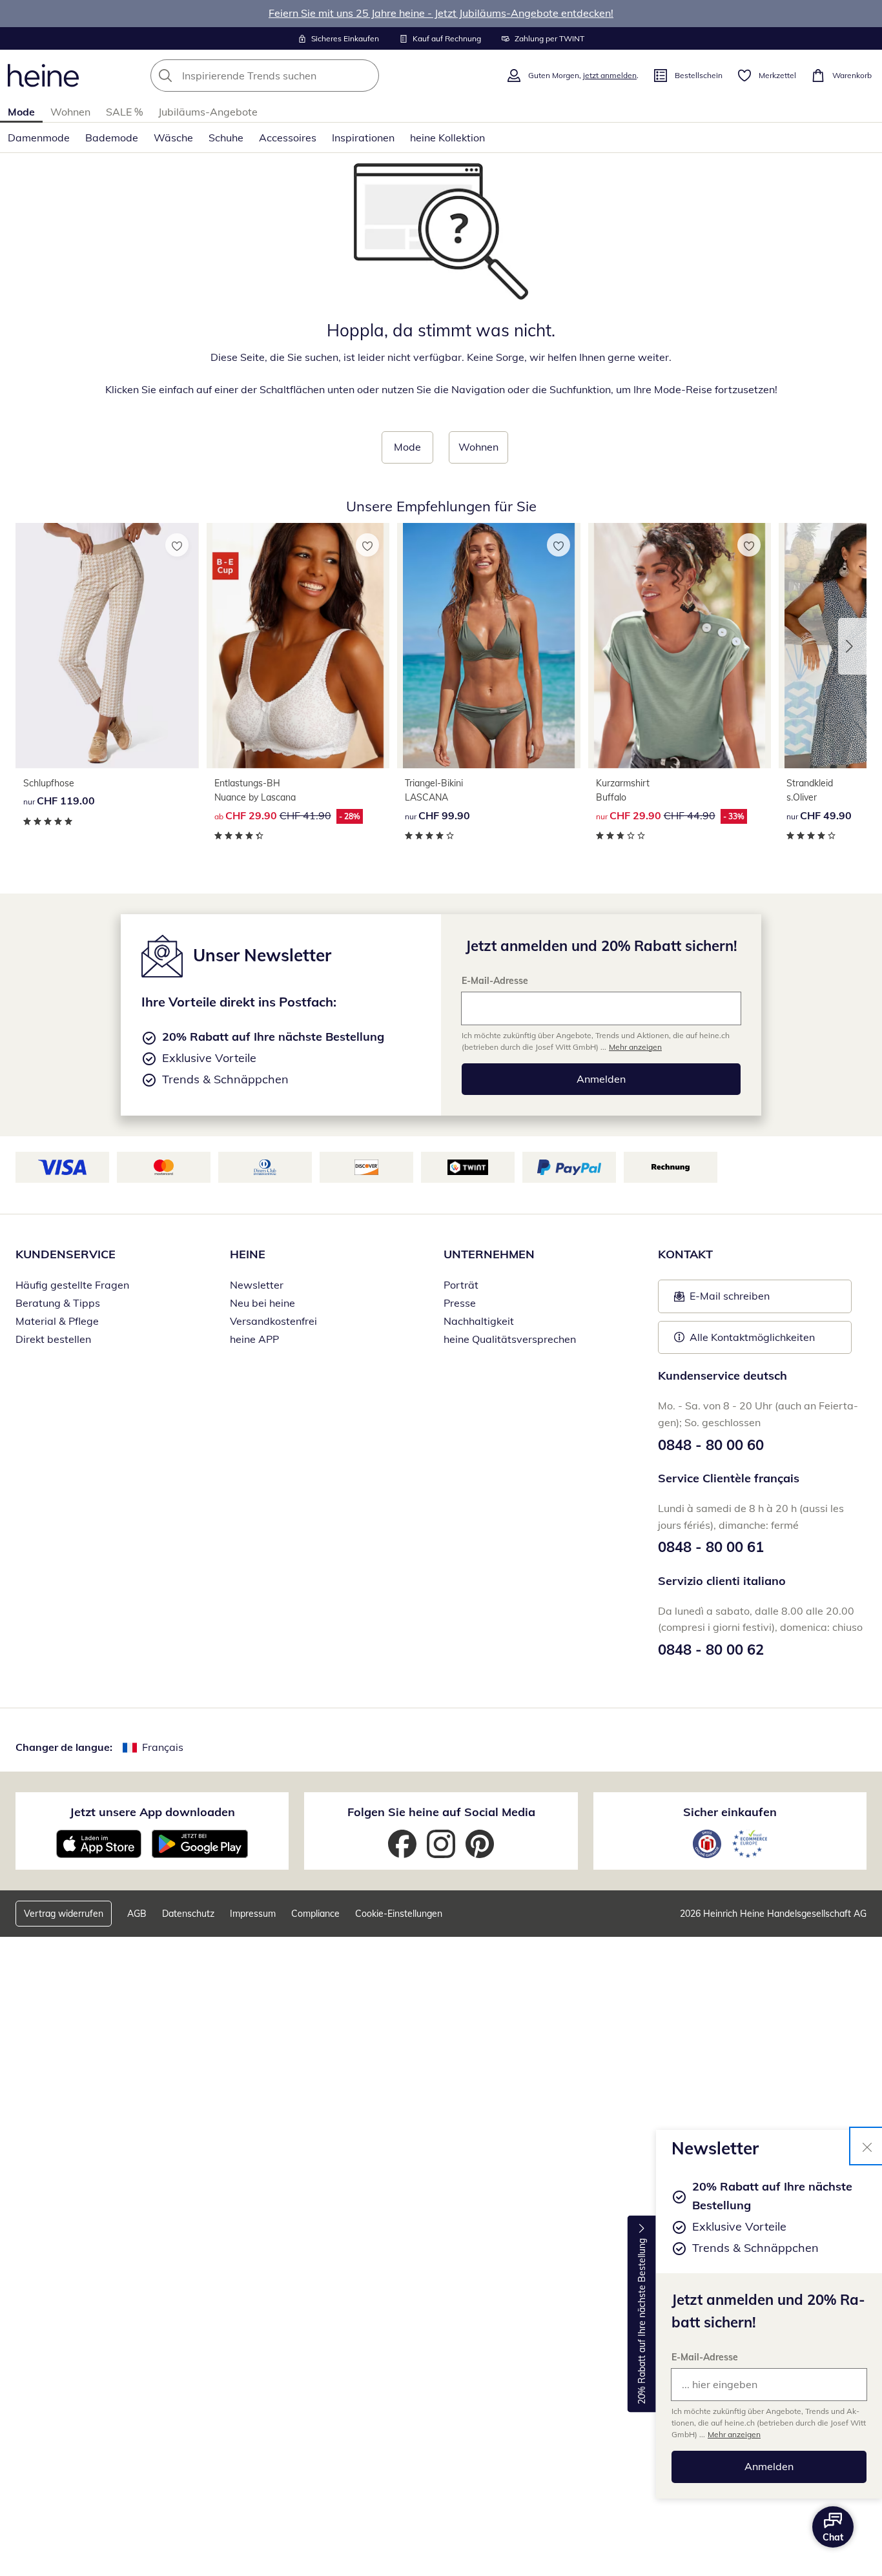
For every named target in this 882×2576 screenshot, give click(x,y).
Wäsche (173, 138)
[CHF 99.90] (489, 645)
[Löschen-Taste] (365, 76)
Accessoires (288, 138)
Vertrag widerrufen (64, 1914)
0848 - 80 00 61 (711, 1547)
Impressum (253, 1914)
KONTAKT (685, 1254)
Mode (21, 112)
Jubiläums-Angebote (208, 112)
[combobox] (293, 76)
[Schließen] (867, 2146)
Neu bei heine (262, 1303)
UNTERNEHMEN (489, 1254)
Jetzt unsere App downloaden (152, 1812)
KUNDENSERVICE (66, 1254)
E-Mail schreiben (722, 1300)
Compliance (315, 1914)
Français (163, 1747)
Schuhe (226, 138)
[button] (852, 646)
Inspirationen (363, 138)
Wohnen (70, 112)
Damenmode (39, 138)
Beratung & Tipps (58, 1303)
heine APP (254, 1339)
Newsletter (257, 1285)
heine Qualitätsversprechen (510, 1339)
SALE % (124, 112)
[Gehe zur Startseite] (43, 76)
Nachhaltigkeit (479, 1321)
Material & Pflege (57, 1321)
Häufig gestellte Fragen (72, 1285)
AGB (137, 1914)
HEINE (248, 1254)
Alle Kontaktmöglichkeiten (752, 1337)
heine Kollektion (447, 138)
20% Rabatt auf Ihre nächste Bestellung (642, 2321)
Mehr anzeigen (734, 2434)
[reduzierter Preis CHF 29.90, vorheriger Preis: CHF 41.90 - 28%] (298, 645)
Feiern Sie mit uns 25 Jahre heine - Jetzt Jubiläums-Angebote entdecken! (441, 13)
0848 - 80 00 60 (711, 1445)
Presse (460, 1303)
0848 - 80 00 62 (711, 1650)
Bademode (112, 138)
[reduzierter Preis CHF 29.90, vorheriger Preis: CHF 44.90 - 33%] (680, 645)
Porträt (461, 1285)
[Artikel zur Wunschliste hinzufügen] (177, 545)
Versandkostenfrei (273, 1321)
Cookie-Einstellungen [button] (399, 1914)
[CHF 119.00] (107, 645)
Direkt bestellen (53, 1339)
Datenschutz (188, 1914)
